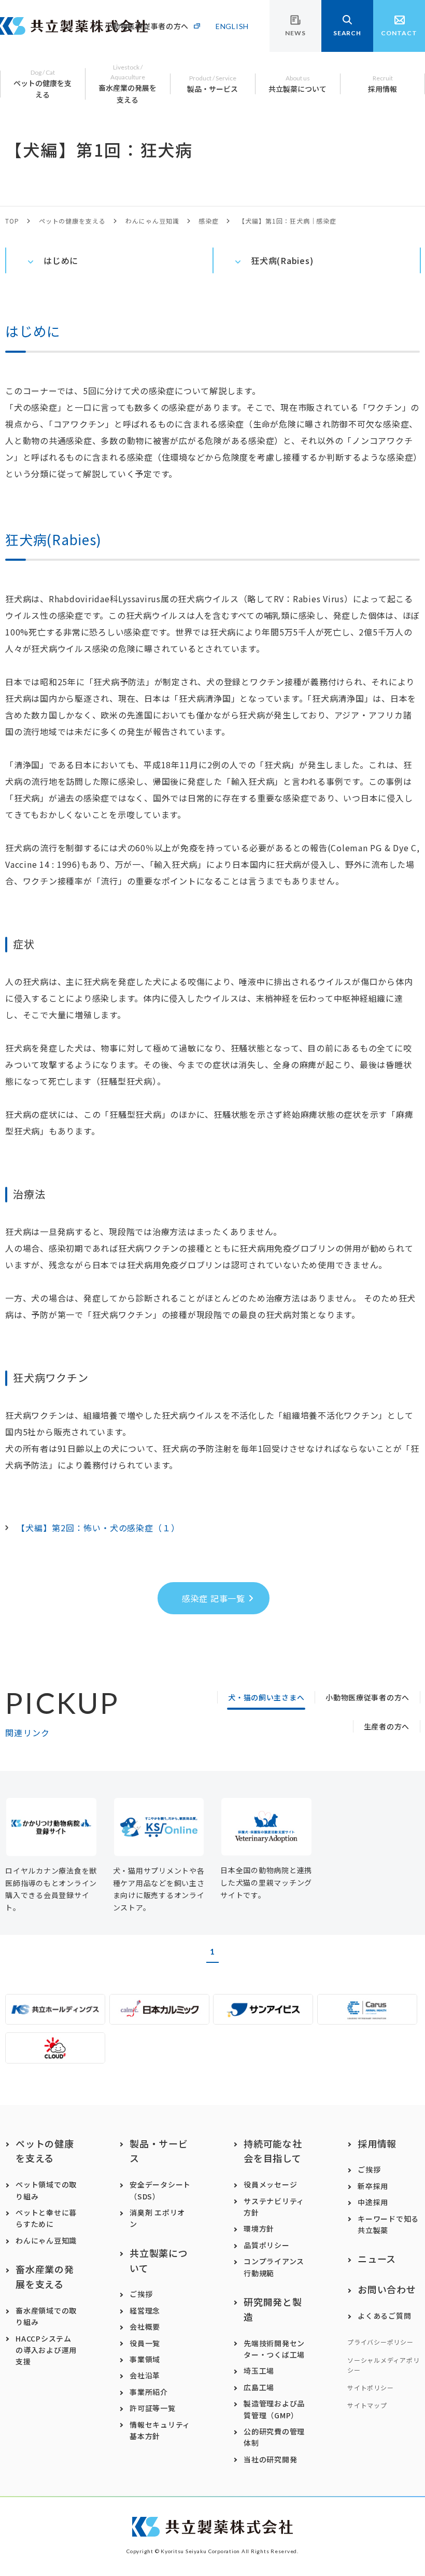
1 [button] (212, 1951)
